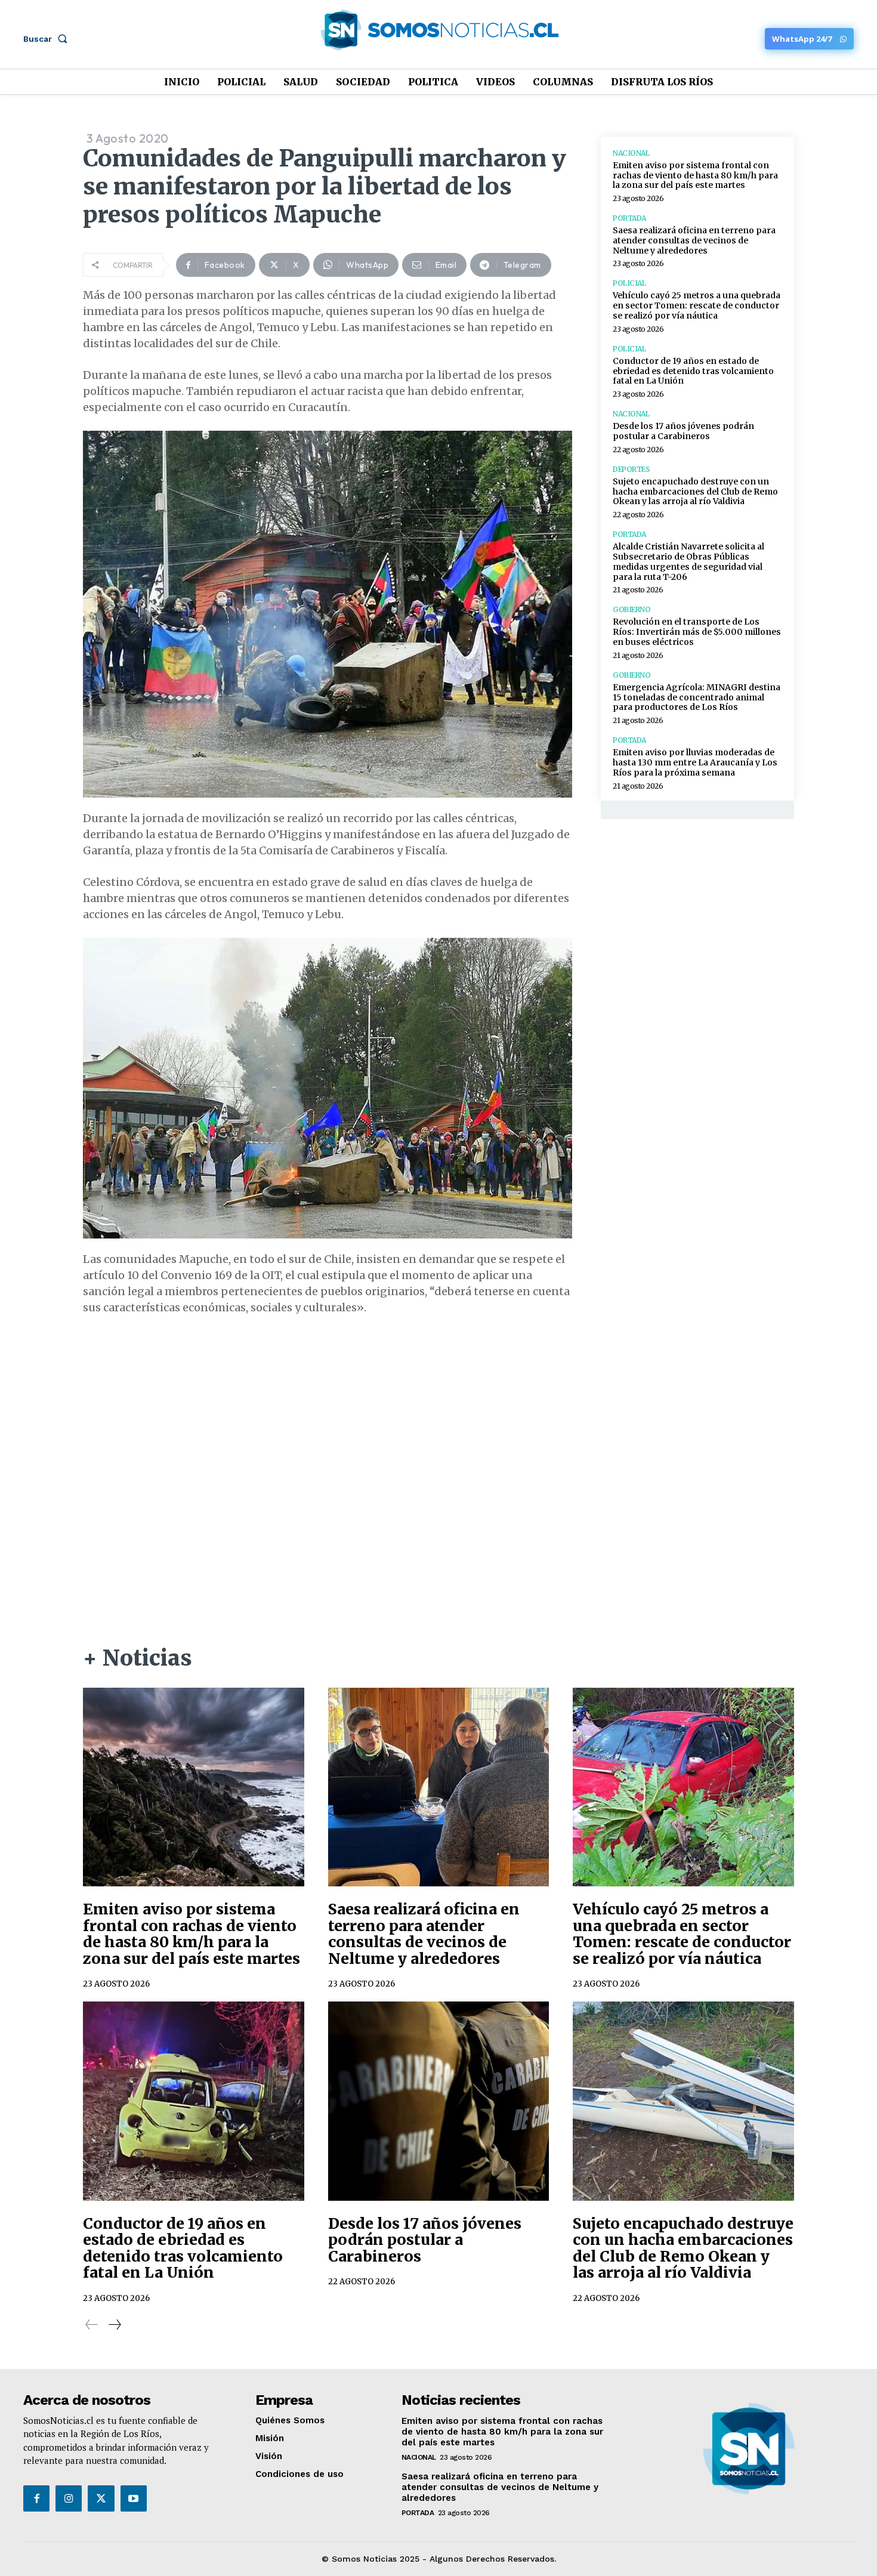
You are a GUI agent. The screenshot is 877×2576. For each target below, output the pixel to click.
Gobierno (631, 610)
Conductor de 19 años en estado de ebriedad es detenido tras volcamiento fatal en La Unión (693, 371)
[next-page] (114, 2325)
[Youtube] (134, 2498)
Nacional (631, 153)
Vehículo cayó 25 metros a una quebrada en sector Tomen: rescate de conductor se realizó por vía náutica (697, 305)
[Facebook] (36, 2498)
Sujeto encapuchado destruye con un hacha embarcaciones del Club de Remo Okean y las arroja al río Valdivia (695, 492)
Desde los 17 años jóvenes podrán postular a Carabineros (683, 431)
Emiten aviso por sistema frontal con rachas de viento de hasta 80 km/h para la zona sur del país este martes (695, 175)
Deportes (631, 470)
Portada (629, 218)
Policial (629, 283)
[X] (101, 2498)
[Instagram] (69, 2498)
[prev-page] (92, 2325)
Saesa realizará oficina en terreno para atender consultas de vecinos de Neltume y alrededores (694, 240)
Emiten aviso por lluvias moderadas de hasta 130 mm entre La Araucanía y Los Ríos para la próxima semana (695, 762)
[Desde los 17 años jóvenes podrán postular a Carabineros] (439, 2101)
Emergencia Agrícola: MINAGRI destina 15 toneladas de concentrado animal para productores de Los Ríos (697, 697)
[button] (48, 39)
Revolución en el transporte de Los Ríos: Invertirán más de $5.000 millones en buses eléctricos (697, 632)
